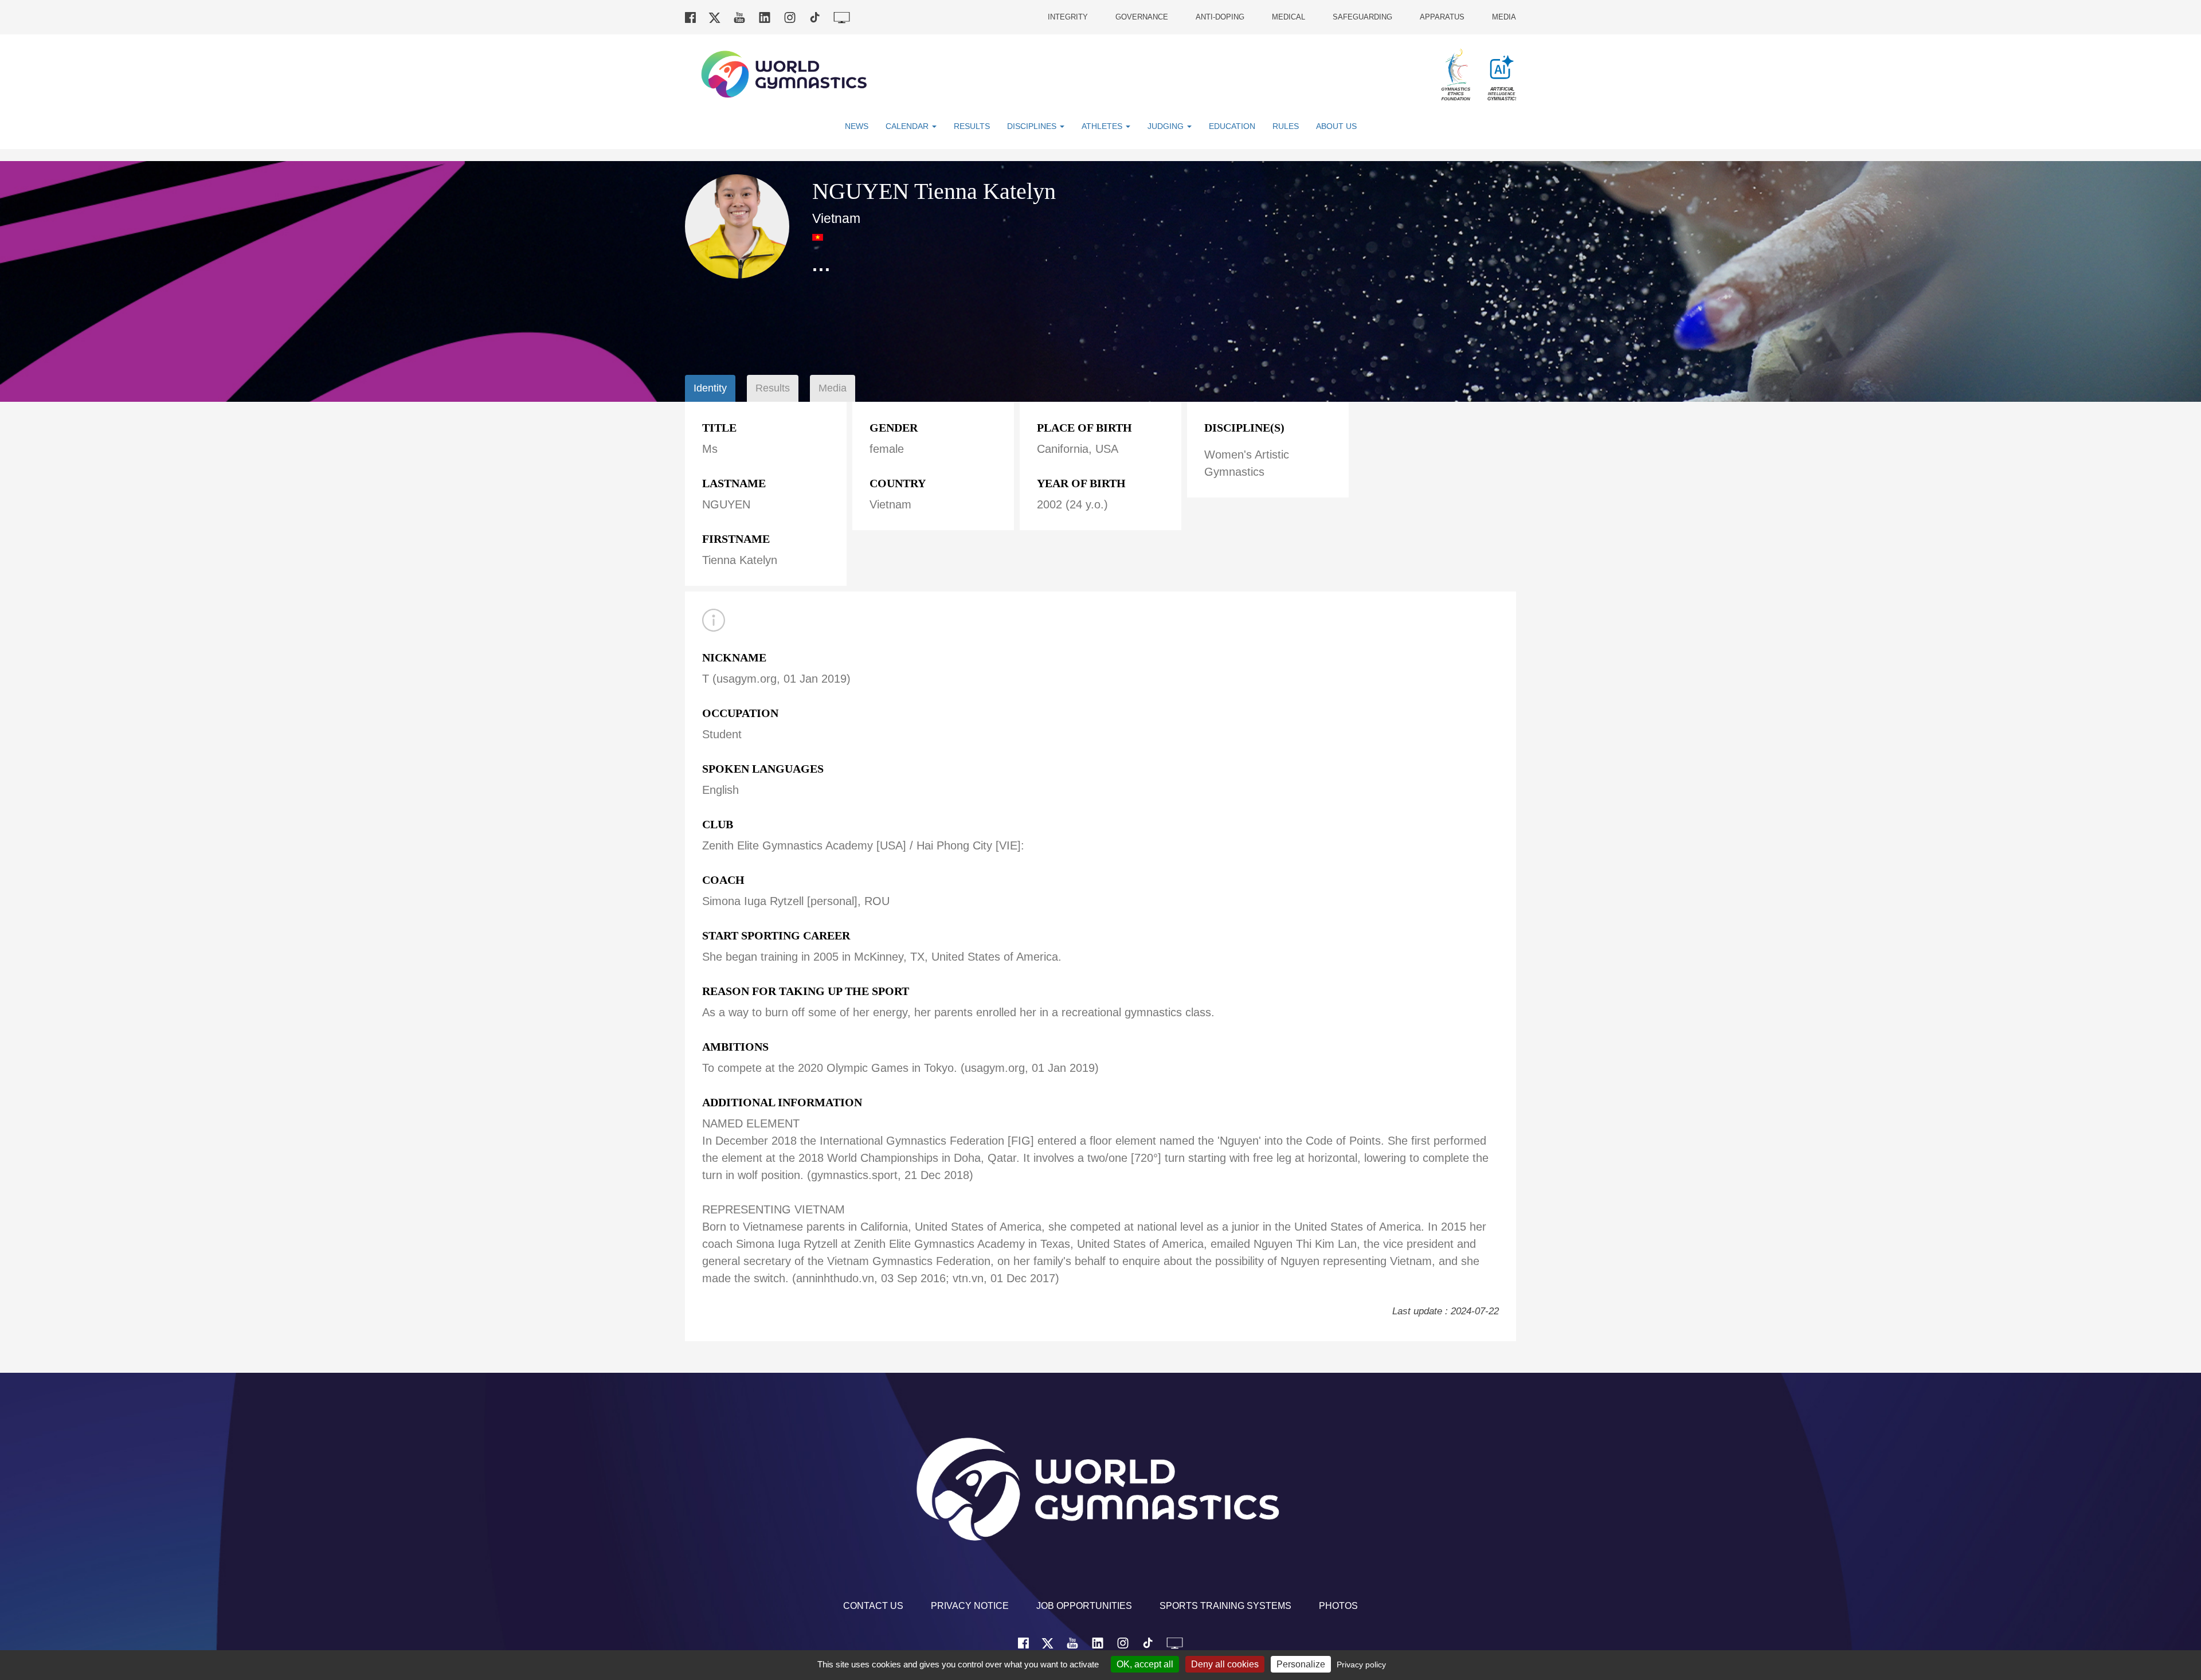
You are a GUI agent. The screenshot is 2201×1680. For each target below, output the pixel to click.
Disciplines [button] (1033, 126)
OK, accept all (1145, 1664)
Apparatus (1442, 17)
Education (1232, 126)
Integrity (1068, 17)
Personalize (1301, 1664)
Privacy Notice (970, 1606)
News (857, 126)
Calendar (908, 126)
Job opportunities (1084, 1606)
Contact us (873, 1606)
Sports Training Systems (1225, 1606)
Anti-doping (1220, 17)
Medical (1289, 17)
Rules (1286, 126)
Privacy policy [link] (1361, 1665)
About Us (1336, 126)
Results (972, 126)
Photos (1338, 1606)
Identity (710, 388)
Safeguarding (1362, 17)
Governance (1142, 17)
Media (1504, 17)
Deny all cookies (1225, 1664)
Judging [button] (1167, 126)
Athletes (1103, 126)
